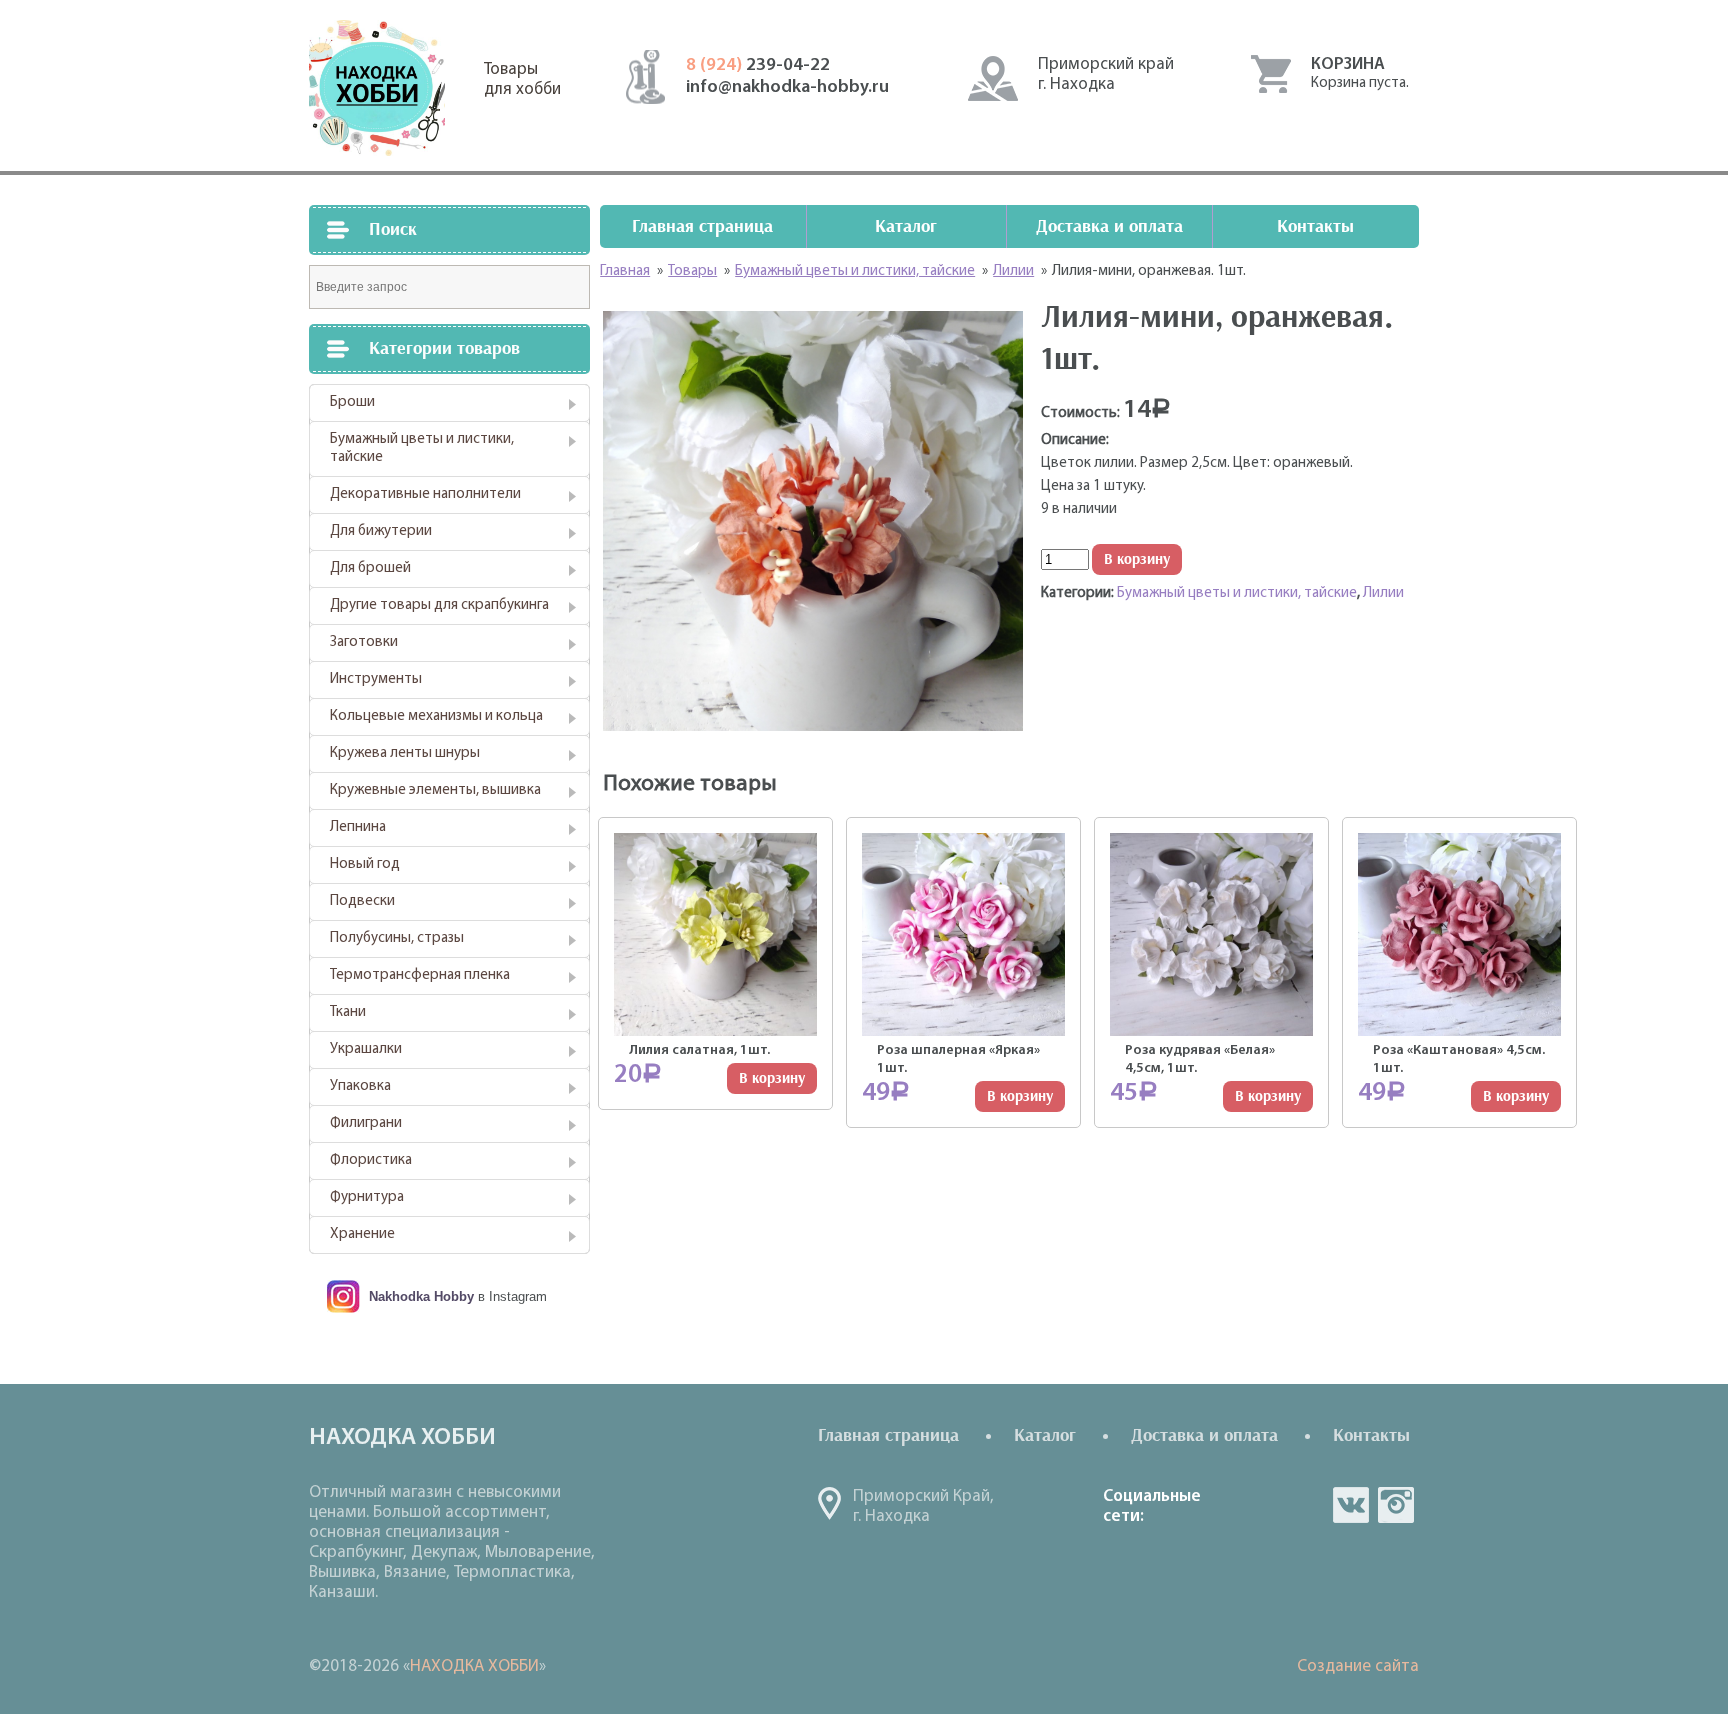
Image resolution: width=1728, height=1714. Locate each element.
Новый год (365, 864)
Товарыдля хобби (522, 79)
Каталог (906, 226)
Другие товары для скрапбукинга (439, 605)
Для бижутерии (381, 531)
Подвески (362, 901)
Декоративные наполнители (425, 494)
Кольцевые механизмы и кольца (436, 716)
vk (1351, 1505)
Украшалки (366, 1049)
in (1396, 1505)
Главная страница (702, 226)
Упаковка (360, 1086)
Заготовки (364, 642)
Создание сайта (1358, 1666)
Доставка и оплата (1109, 226)
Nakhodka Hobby (421, 1296)
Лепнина (358, 827)
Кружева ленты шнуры (405, 753)
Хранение (362, 1234)
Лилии (1383, 593)
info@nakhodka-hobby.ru (787, 88)
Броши (352, 402)
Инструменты (376, 679)
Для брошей (370, 568)
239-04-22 (758, 66)
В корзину (1137, 559)
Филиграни (366, 1123)
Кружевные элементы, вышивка (435, 790)
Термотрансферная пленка (420, 975)
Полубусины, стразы (397, 938)
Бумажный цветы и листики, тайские (422, 448)
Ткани (348, 1012)
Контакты (1315, 226)
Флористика (371, 1160)
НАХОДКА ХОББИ (474, 1666)
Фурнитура (367, 1197)
